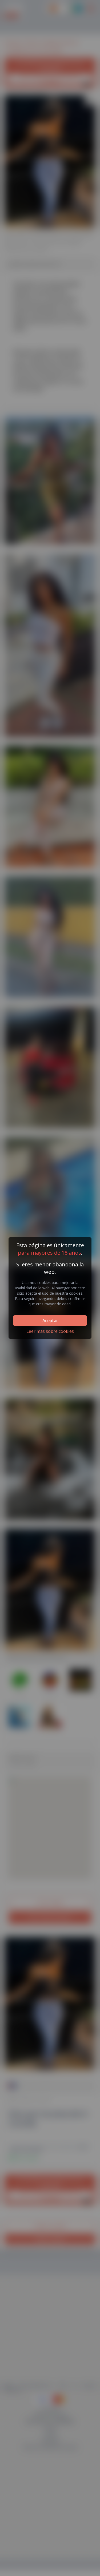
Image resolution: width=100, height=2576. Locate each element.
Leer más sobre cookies (50, 1331)
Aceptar (50, 1321)
